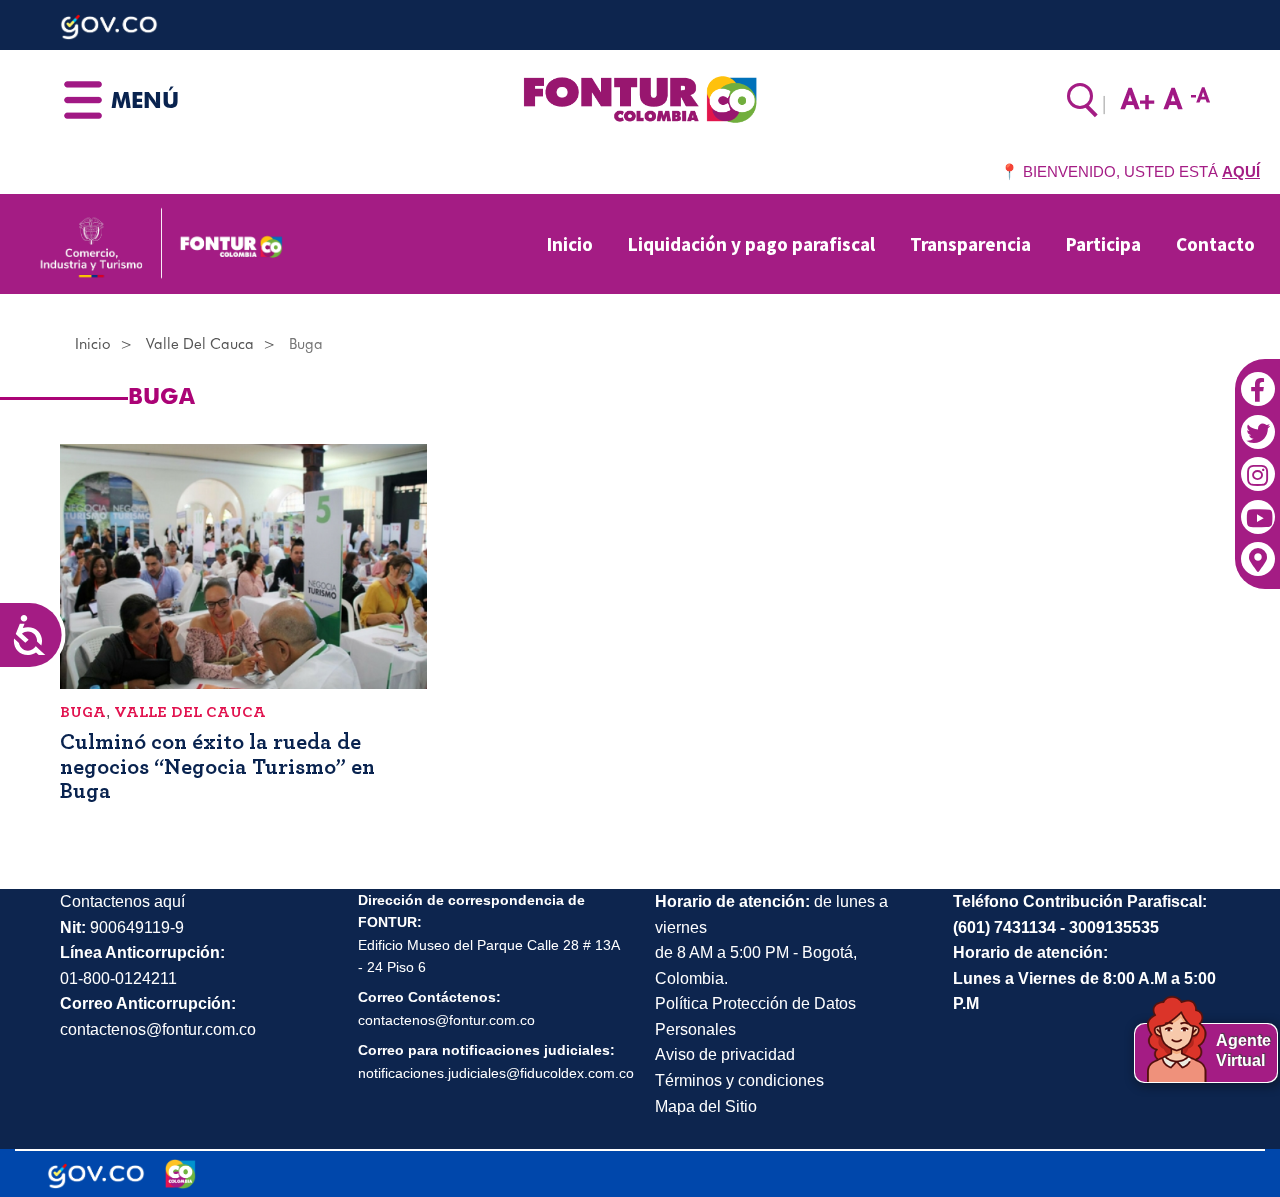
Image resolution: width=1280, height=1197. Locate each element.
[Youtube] (1257, 507)
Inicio (570, 244)
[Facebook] (1257, 379)
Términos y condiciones (739, 1080)
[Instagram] (1257, 464)
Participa (1103, 244)
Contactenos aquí (122, 901)
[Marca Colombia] (180, 1174)
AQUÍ (1241, 171)
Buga (83, 712)
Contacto (1215, 244)
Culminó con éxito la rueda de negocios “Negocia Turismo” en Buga (217, 766)
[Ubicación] (1257, 549)
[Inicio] (639, 98)
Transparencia (970, 244)
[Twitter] (1257, 422)
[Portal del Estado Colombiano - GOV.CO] (96, 1174)
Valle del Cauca (200, 344)
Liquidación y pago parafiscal (751, 244)
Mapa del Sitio (706, 1106)
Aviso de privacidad (725, 1054)
